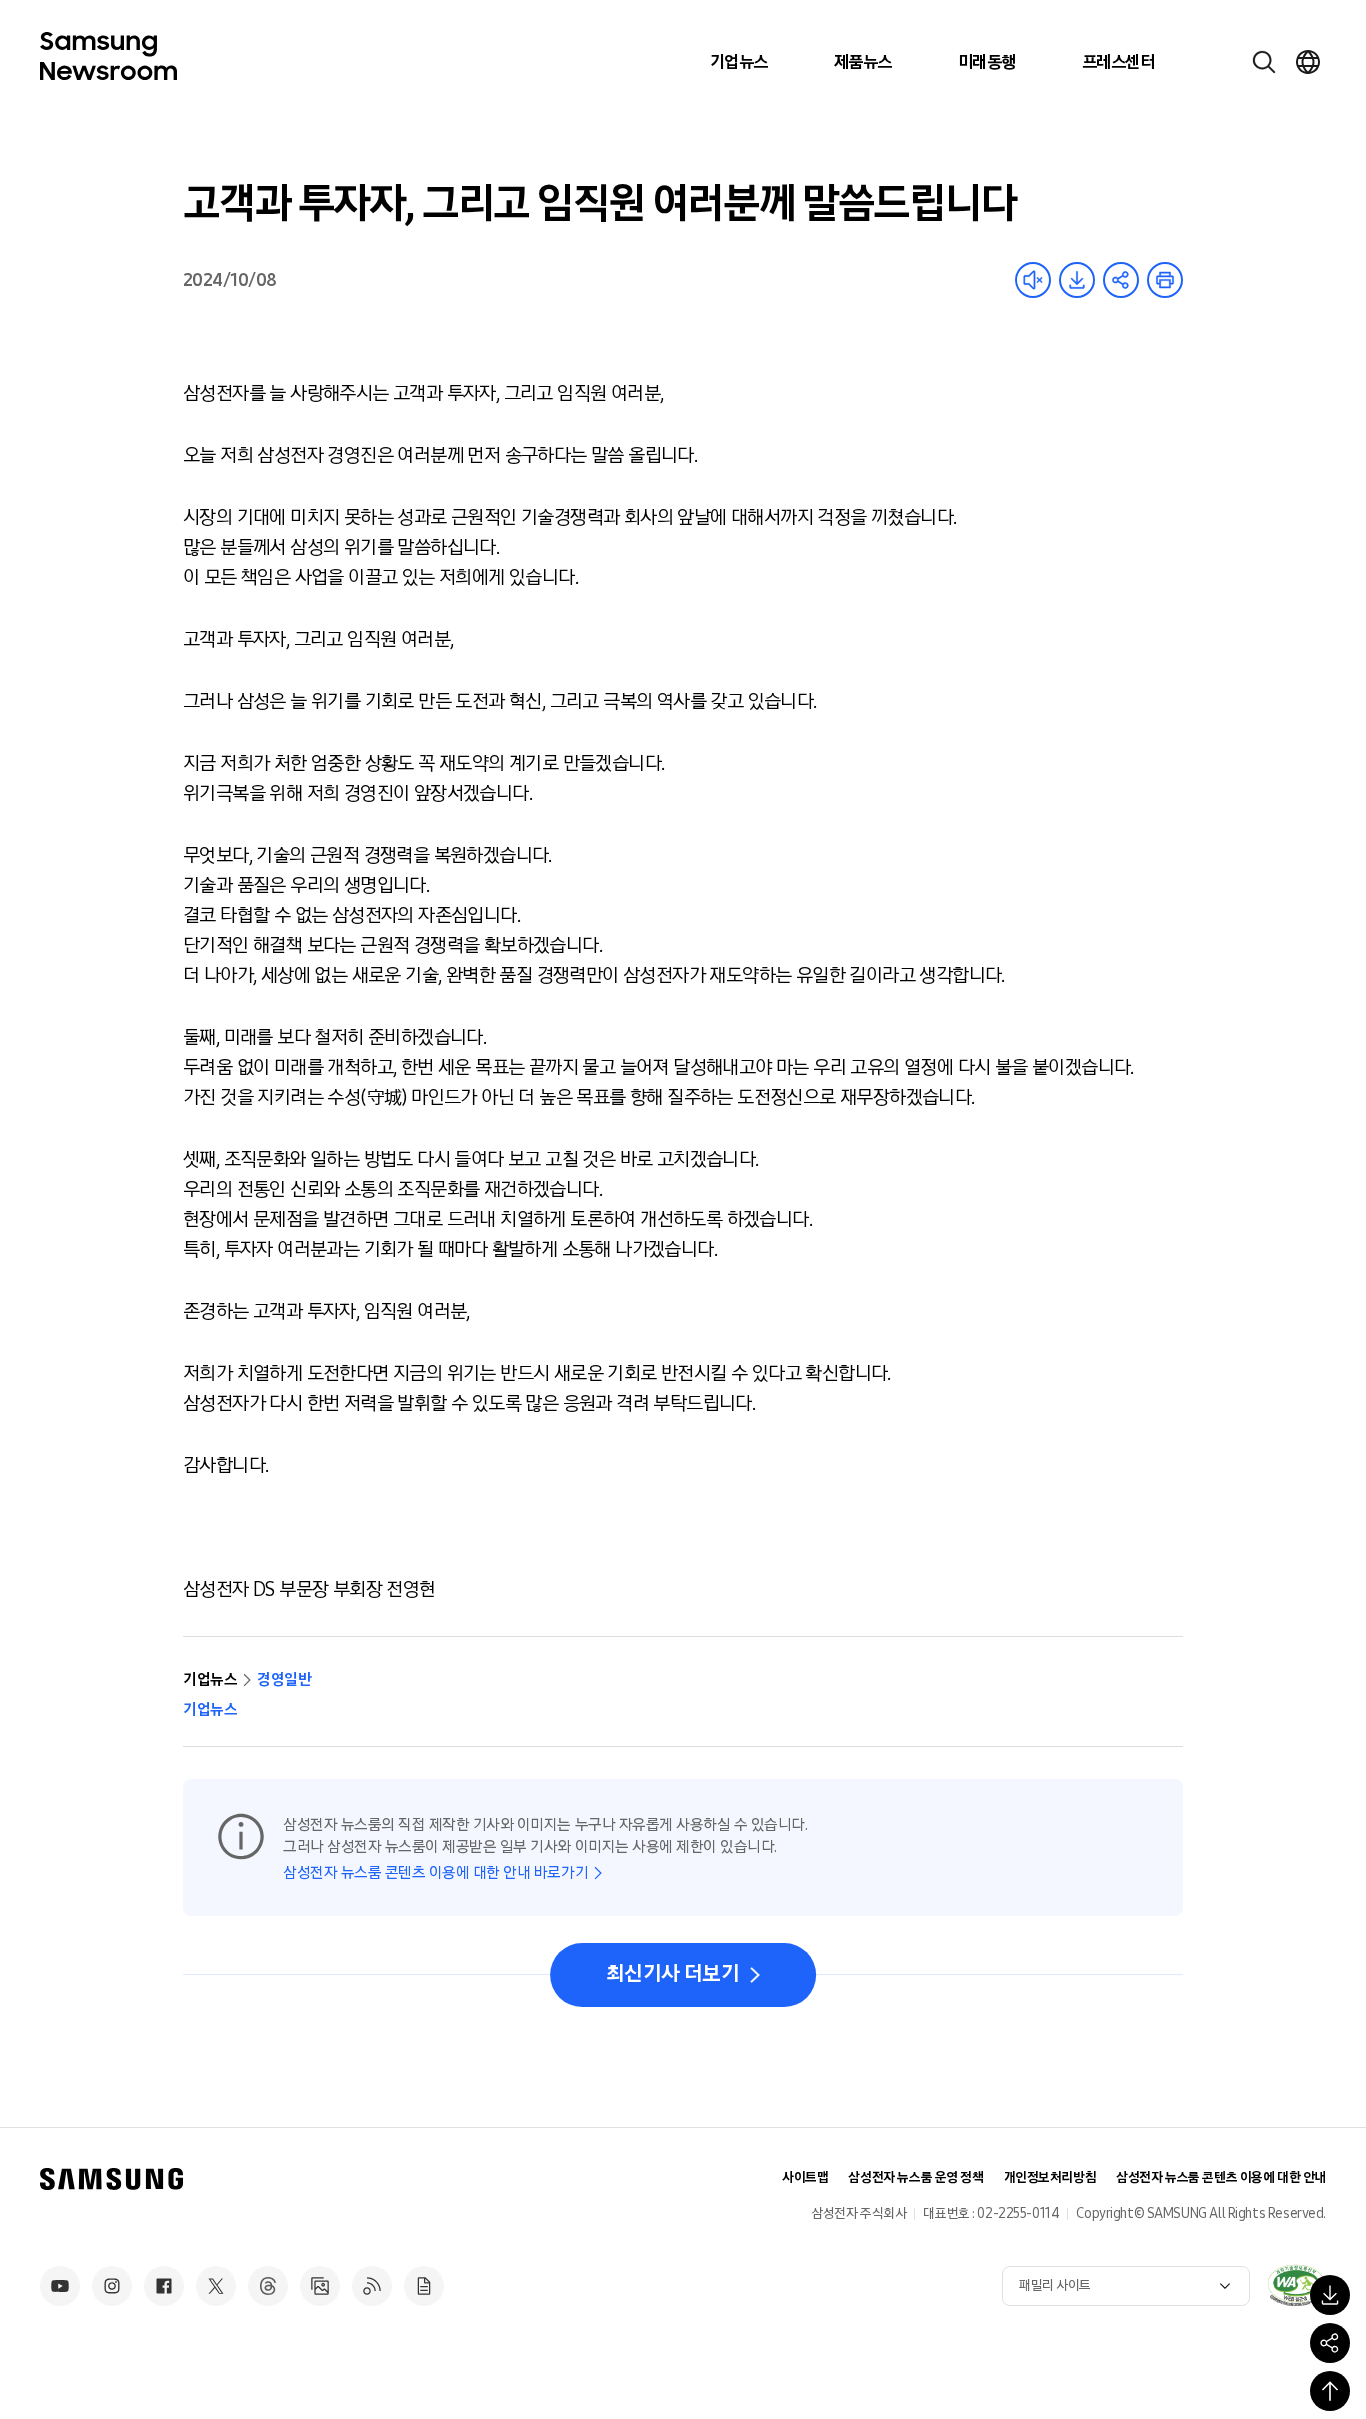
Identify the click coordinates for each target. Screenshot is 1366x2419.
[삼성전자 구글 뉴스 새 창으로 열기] (424, 2286)
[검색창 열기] (1264, 62)
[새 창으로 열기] (1296, 2285)
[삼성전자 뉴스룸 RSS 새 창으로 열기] (372, 2286)
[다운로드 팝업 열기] (1330, 2295)
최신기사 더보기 (672, 1974)
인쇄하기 (1165, 280)
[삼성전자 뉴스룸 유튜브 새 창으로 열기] (60, 2286)
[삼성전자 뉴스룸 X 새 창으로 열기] (216, 2286)
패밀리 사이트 (1055, 2285)
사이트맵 (805, 2177)
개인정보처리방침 (1050, 2177)
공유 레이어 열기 (1121, 280)
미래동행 (987, 62)
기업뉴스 (739, 62)
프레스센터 (1118, 62)
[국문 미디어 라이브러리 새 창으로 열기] (320, 2286)
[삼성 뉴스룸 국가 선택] (1308, 62)
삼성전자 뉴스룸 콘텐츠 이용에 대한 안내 (1221, 2177)
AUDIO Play (1033, 280)
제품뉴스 (863, 62)
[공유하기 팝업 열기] (1330, 2343)
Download (1077, 280)
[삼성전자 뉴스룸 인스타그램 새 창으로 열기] (112, 2286)
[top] (1330, 2391)
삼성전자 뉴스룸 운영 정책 (915, 2177)
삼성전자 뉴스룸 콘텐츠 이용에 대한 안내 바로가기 (435, 1872)
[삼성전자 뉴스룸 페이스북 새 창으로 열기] (164, 2286)
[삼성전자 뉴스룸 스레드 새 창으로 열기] (268, 2286)
